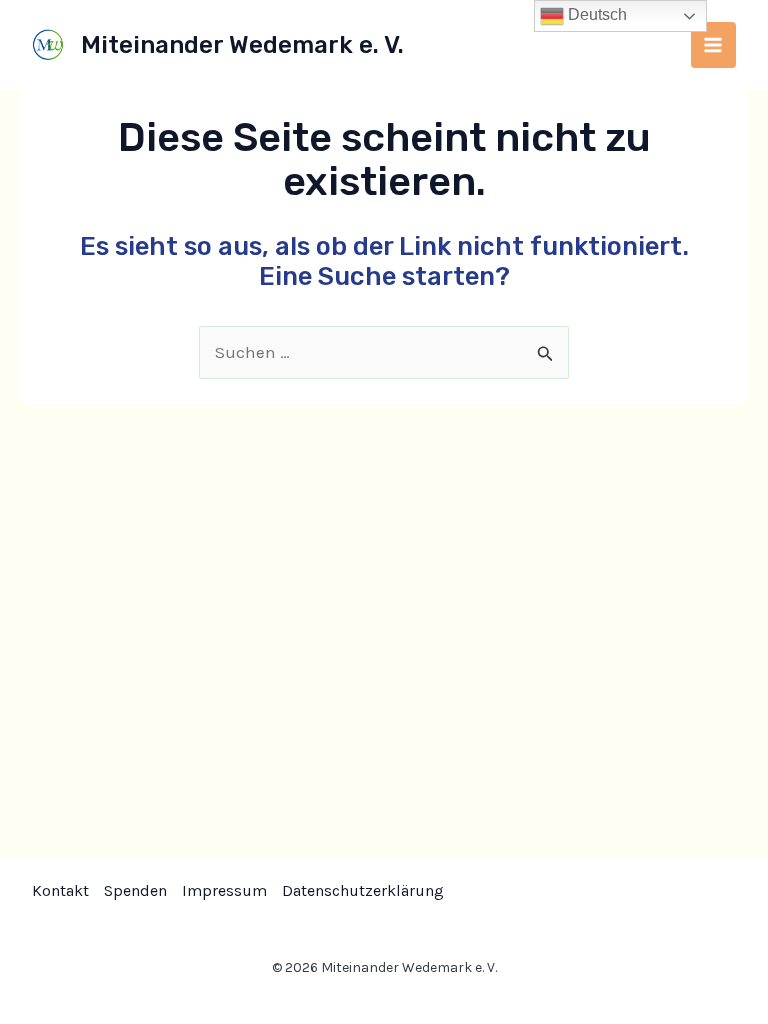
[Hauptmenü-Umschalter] (714, 45)
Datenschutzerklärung (363, 890)
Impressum (224, 890)
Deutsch (595, 14)
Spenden (135, 890)
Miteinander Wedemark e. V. (242, 45)
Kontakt (60, 890)
